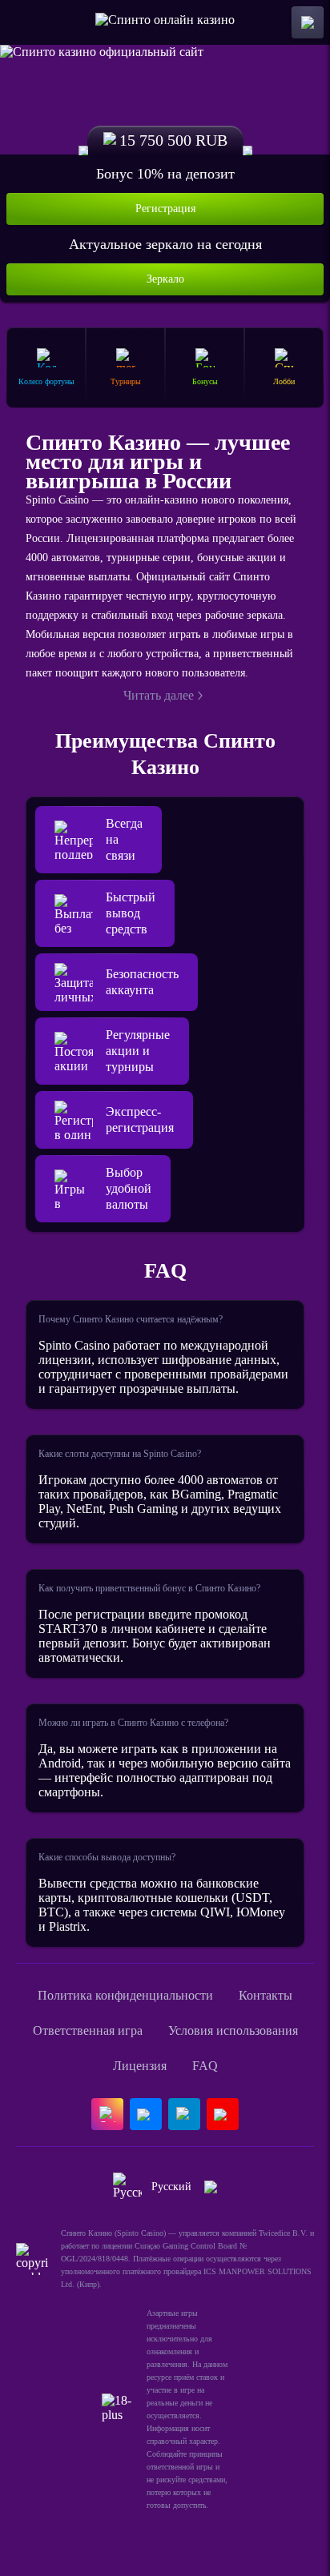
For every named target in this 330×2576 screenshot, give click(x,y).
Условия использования (233, 2030)
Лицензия (140, 2066)
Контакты (266, 1995)
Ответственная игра (88, 2030)
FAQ (205, 2066)
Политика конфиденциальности (125, 1995)
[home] (165, 22)
